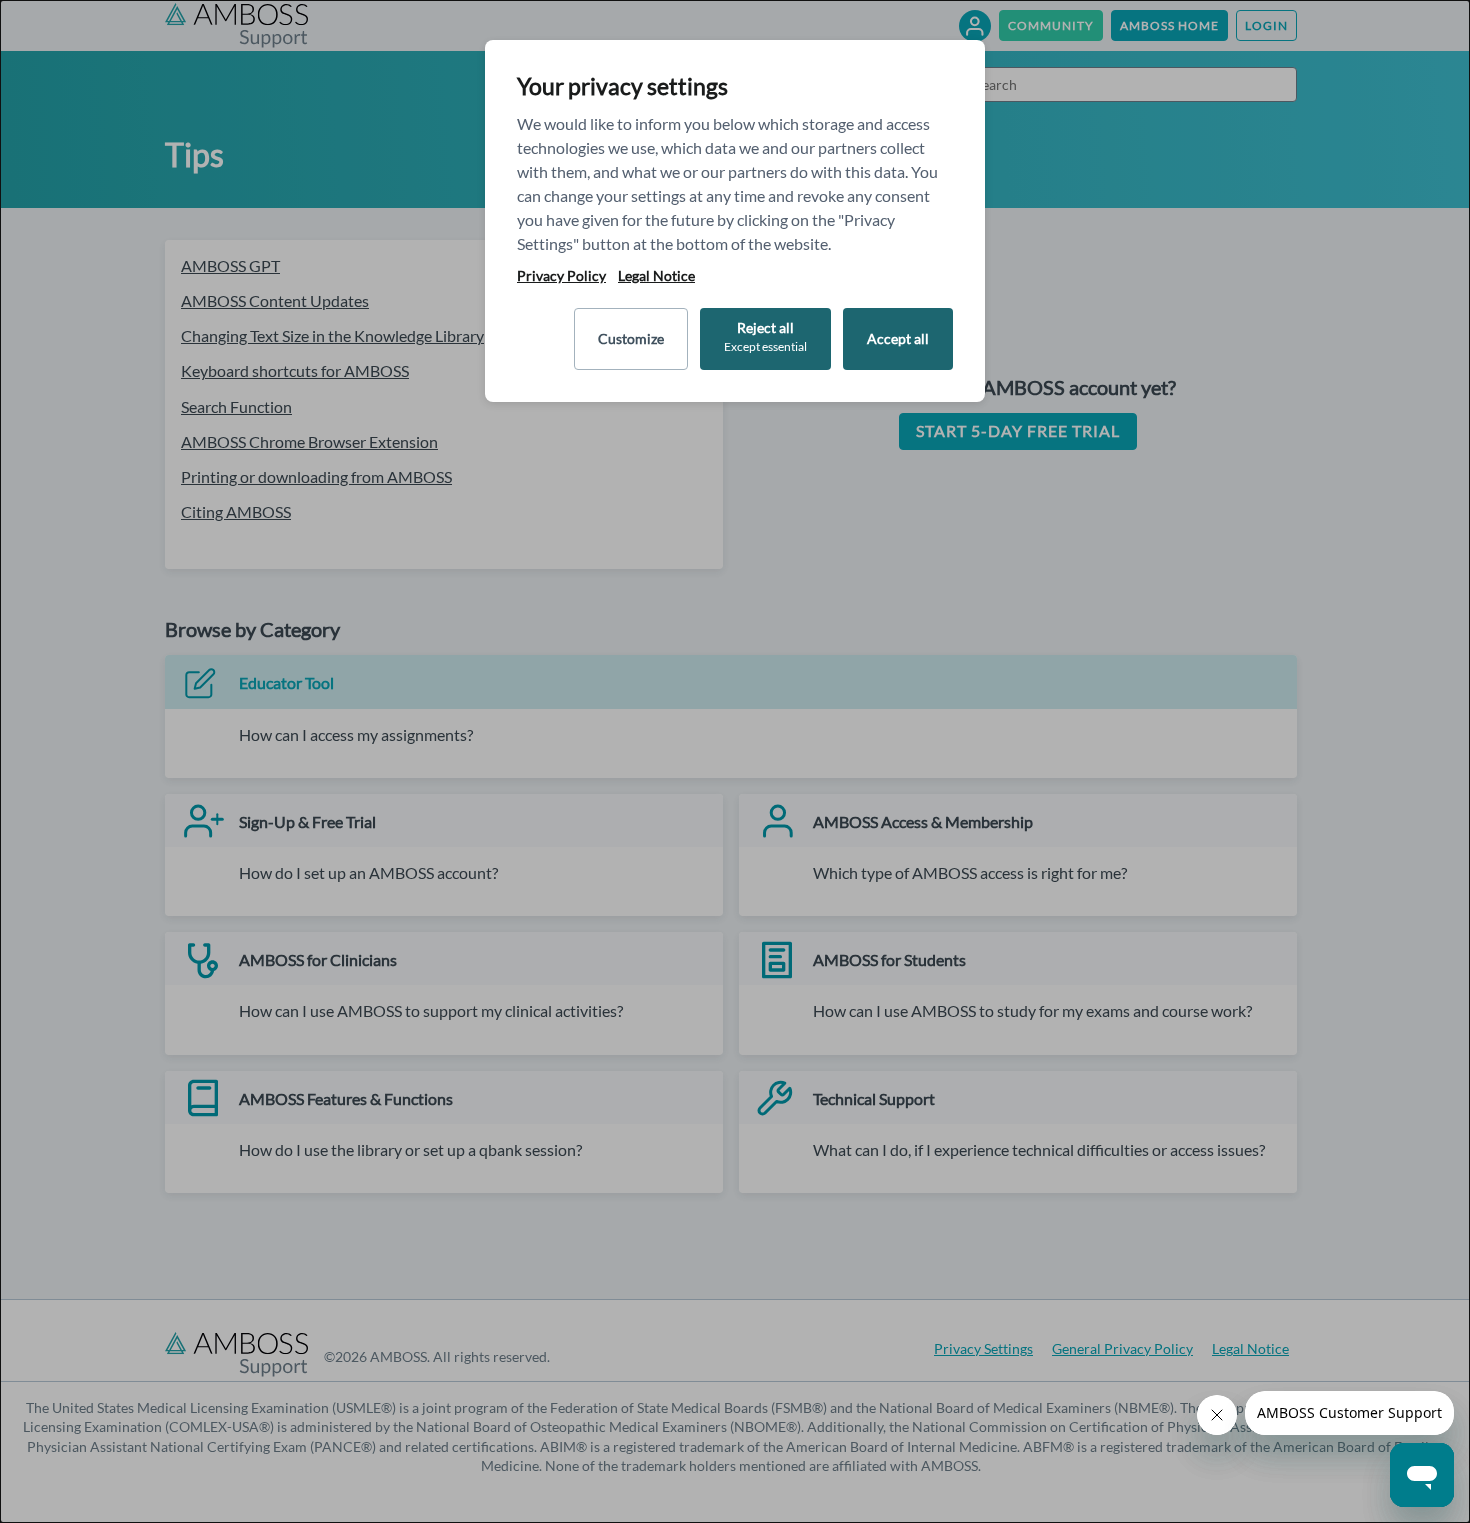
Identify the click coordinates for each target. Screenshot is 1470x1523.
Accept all (898, 338)
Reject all (765, 336)
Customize (631, 338)
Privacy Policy (561, 276)
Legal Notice (656, 276)
